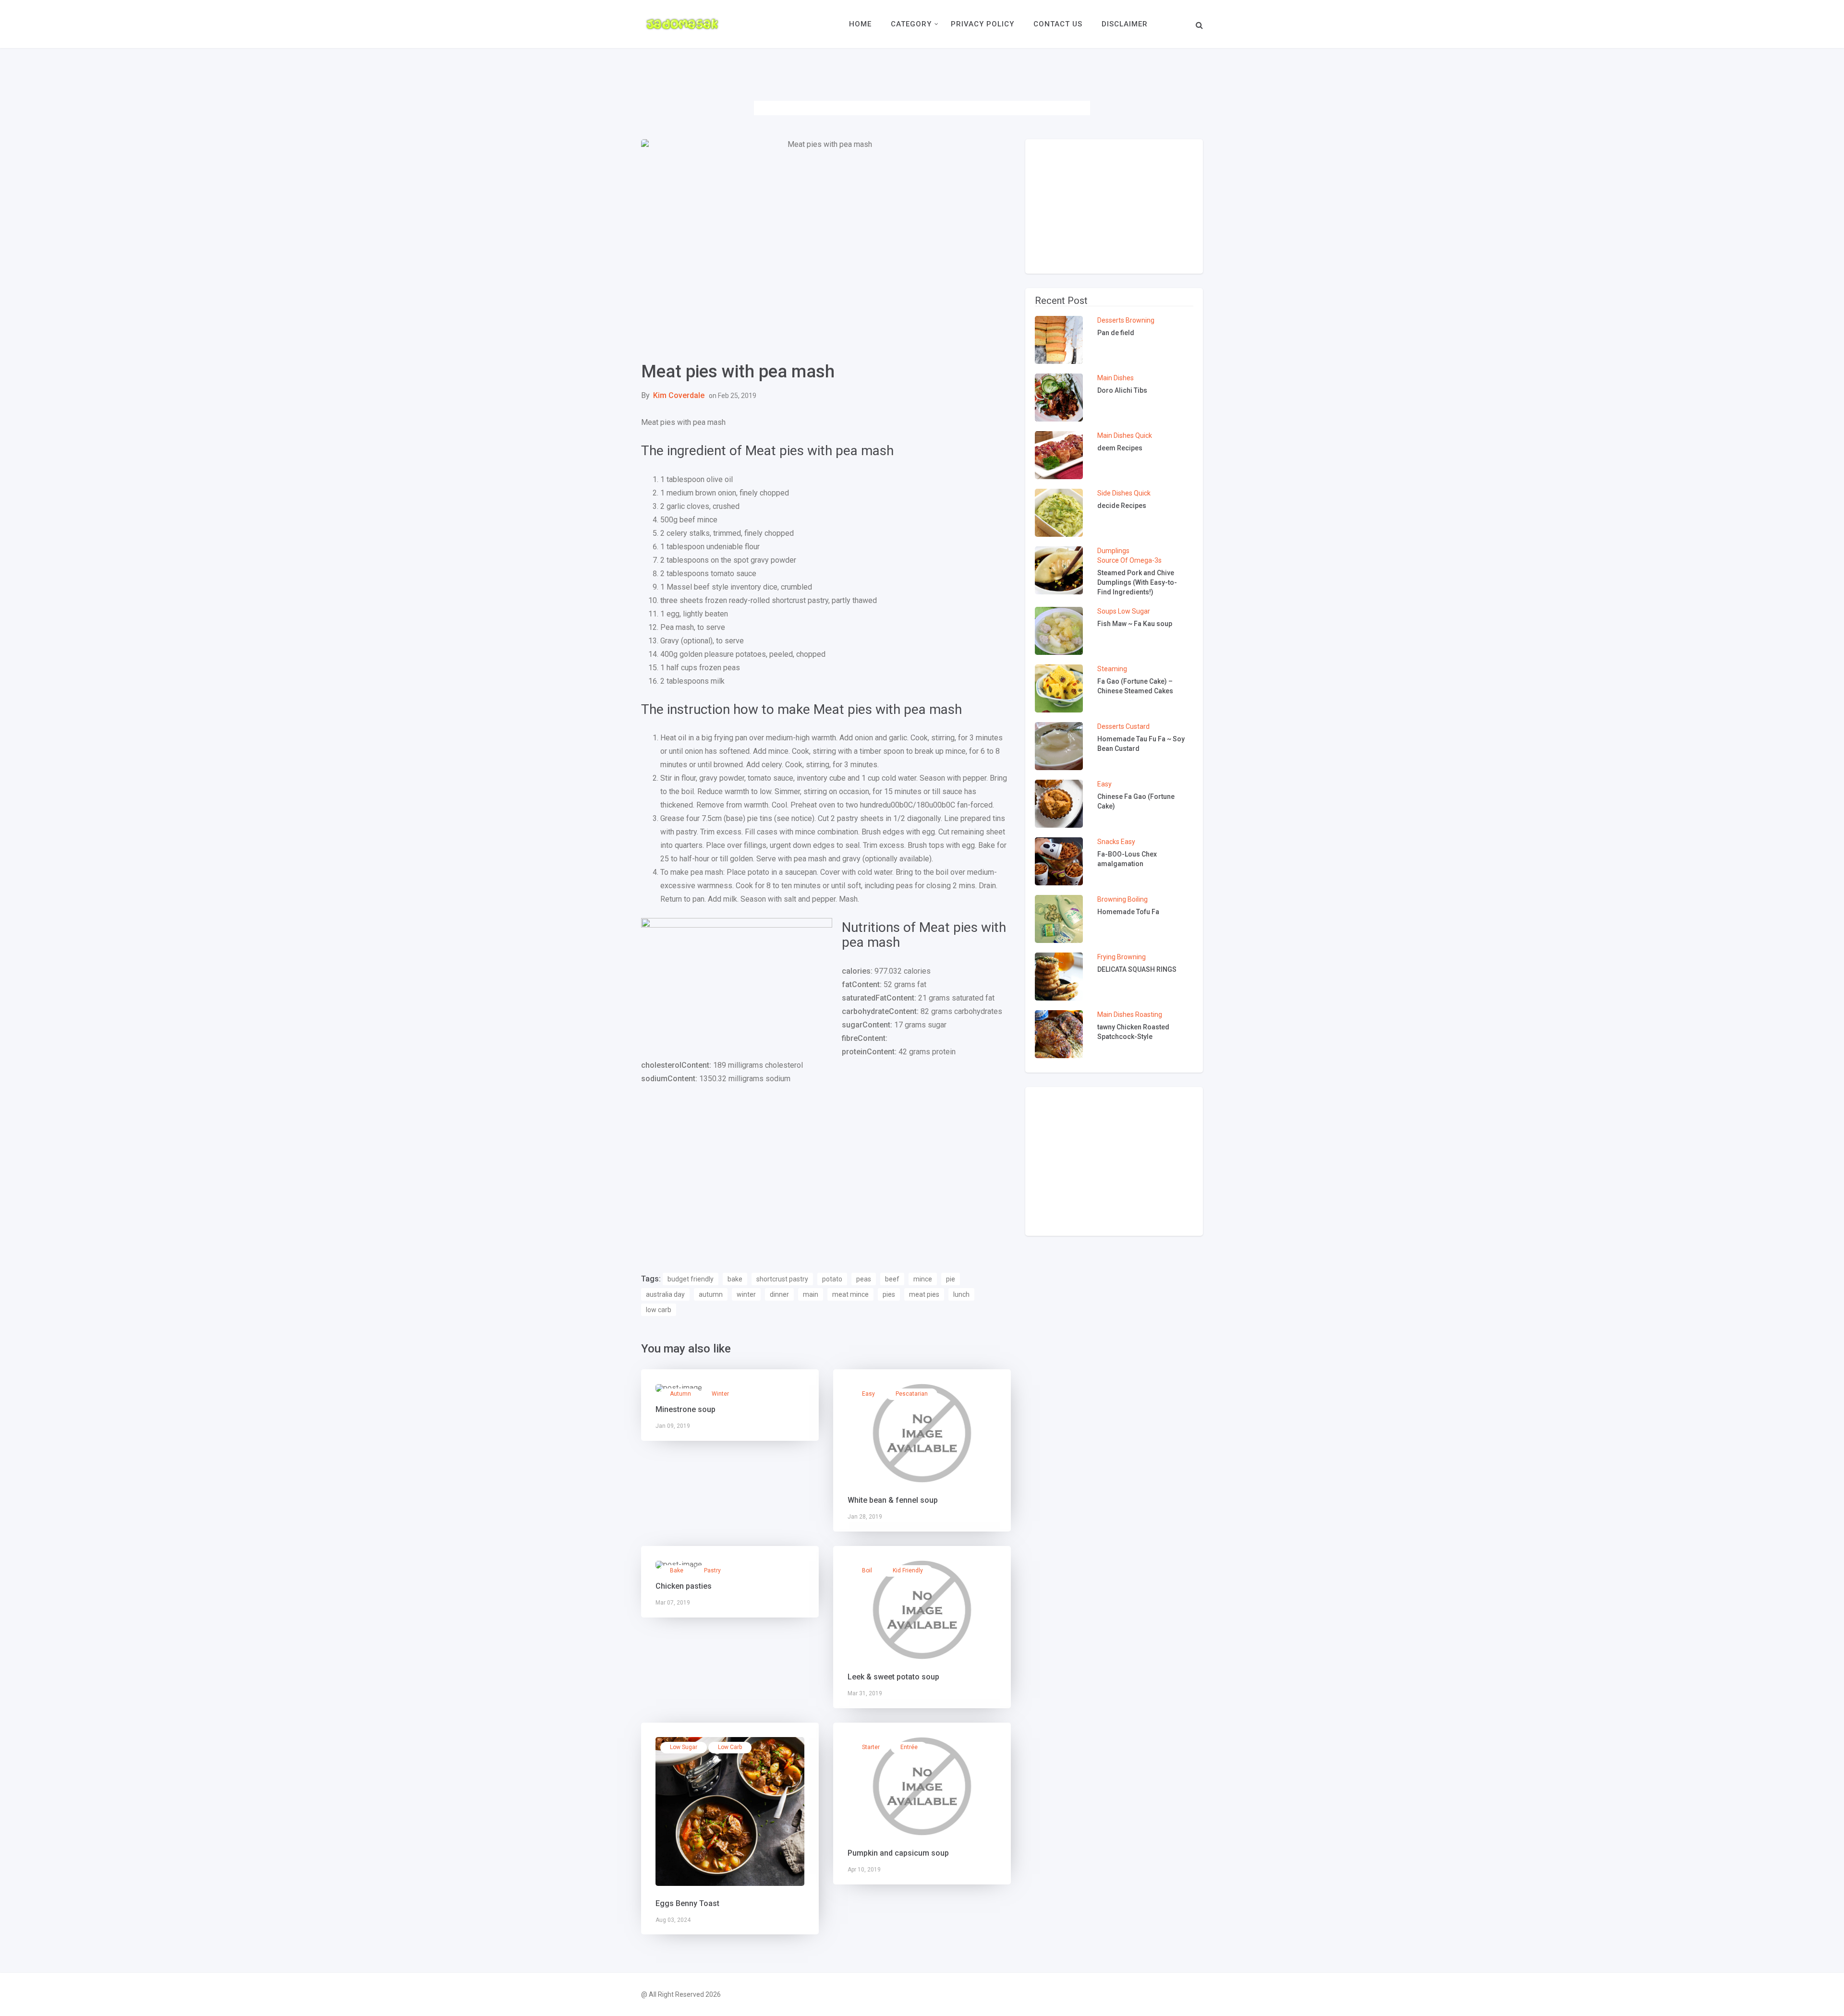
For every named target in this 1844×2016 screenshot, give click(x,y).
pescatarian (912, 1394)
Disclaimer (1125, 24)
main (811, 1294)
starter (871, 1747)
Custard (1138, 726)
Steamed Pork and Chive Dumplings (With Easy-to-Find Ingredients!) (1137, 582)
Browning (1140, 320)
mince (923, 1279)
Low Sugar (684, 1747)
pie (951, 1279)
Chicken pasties (684, 1586)
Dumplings (1113, 551)
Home (860, 24)
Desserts (1111, 320)
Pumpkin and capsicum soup (898, 1853)
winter (746, 1294)
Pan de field (1116, 333)
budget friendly (691, 1279)
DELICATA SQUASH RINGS (1137, 969)
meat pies (924, 1294)
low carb (659, 1310)
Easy (1104, 784)
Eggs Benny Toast (687, 1903)
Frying (1106, 957)
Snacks (1108, 842)
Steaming (1112, 669)
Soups (1107, 611)
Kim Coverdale (679, 395)
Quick (1144, 435)
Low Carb (730, 1747)
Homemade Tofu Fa (1128, 912)
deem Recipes (1120, 448)
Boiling (1138, 899)
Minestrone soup (685, 1409)
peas (864, 1279)
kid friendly (908, 1570)
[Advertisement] (175, 70)
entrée (909, 1747)
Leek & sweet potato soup (893, 1677)
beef (892, 1279)
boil (867, 1570)
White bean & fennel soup (893, 1500)
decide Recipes (1122, 506)
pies (889, 1294)
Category (911, 24)
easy (868, 1394)
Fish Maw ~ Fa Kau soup (1135, 624)
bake (735, 1279)
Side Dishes (1115, 493)
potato (832, 1279)
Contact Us (1058, 24)
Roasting (1149, 1014)
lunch (961, 1294)
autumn (711, 1294)
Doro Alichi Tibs (1122, 390)
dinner (779, 1294)
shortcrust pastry (782, 1279)
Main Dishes (1116, 378)
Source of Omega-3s (1129, 560)
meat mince (850, 1294)
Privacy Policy (983, 24)
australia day (665, 1294)
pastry (712, 1570)
